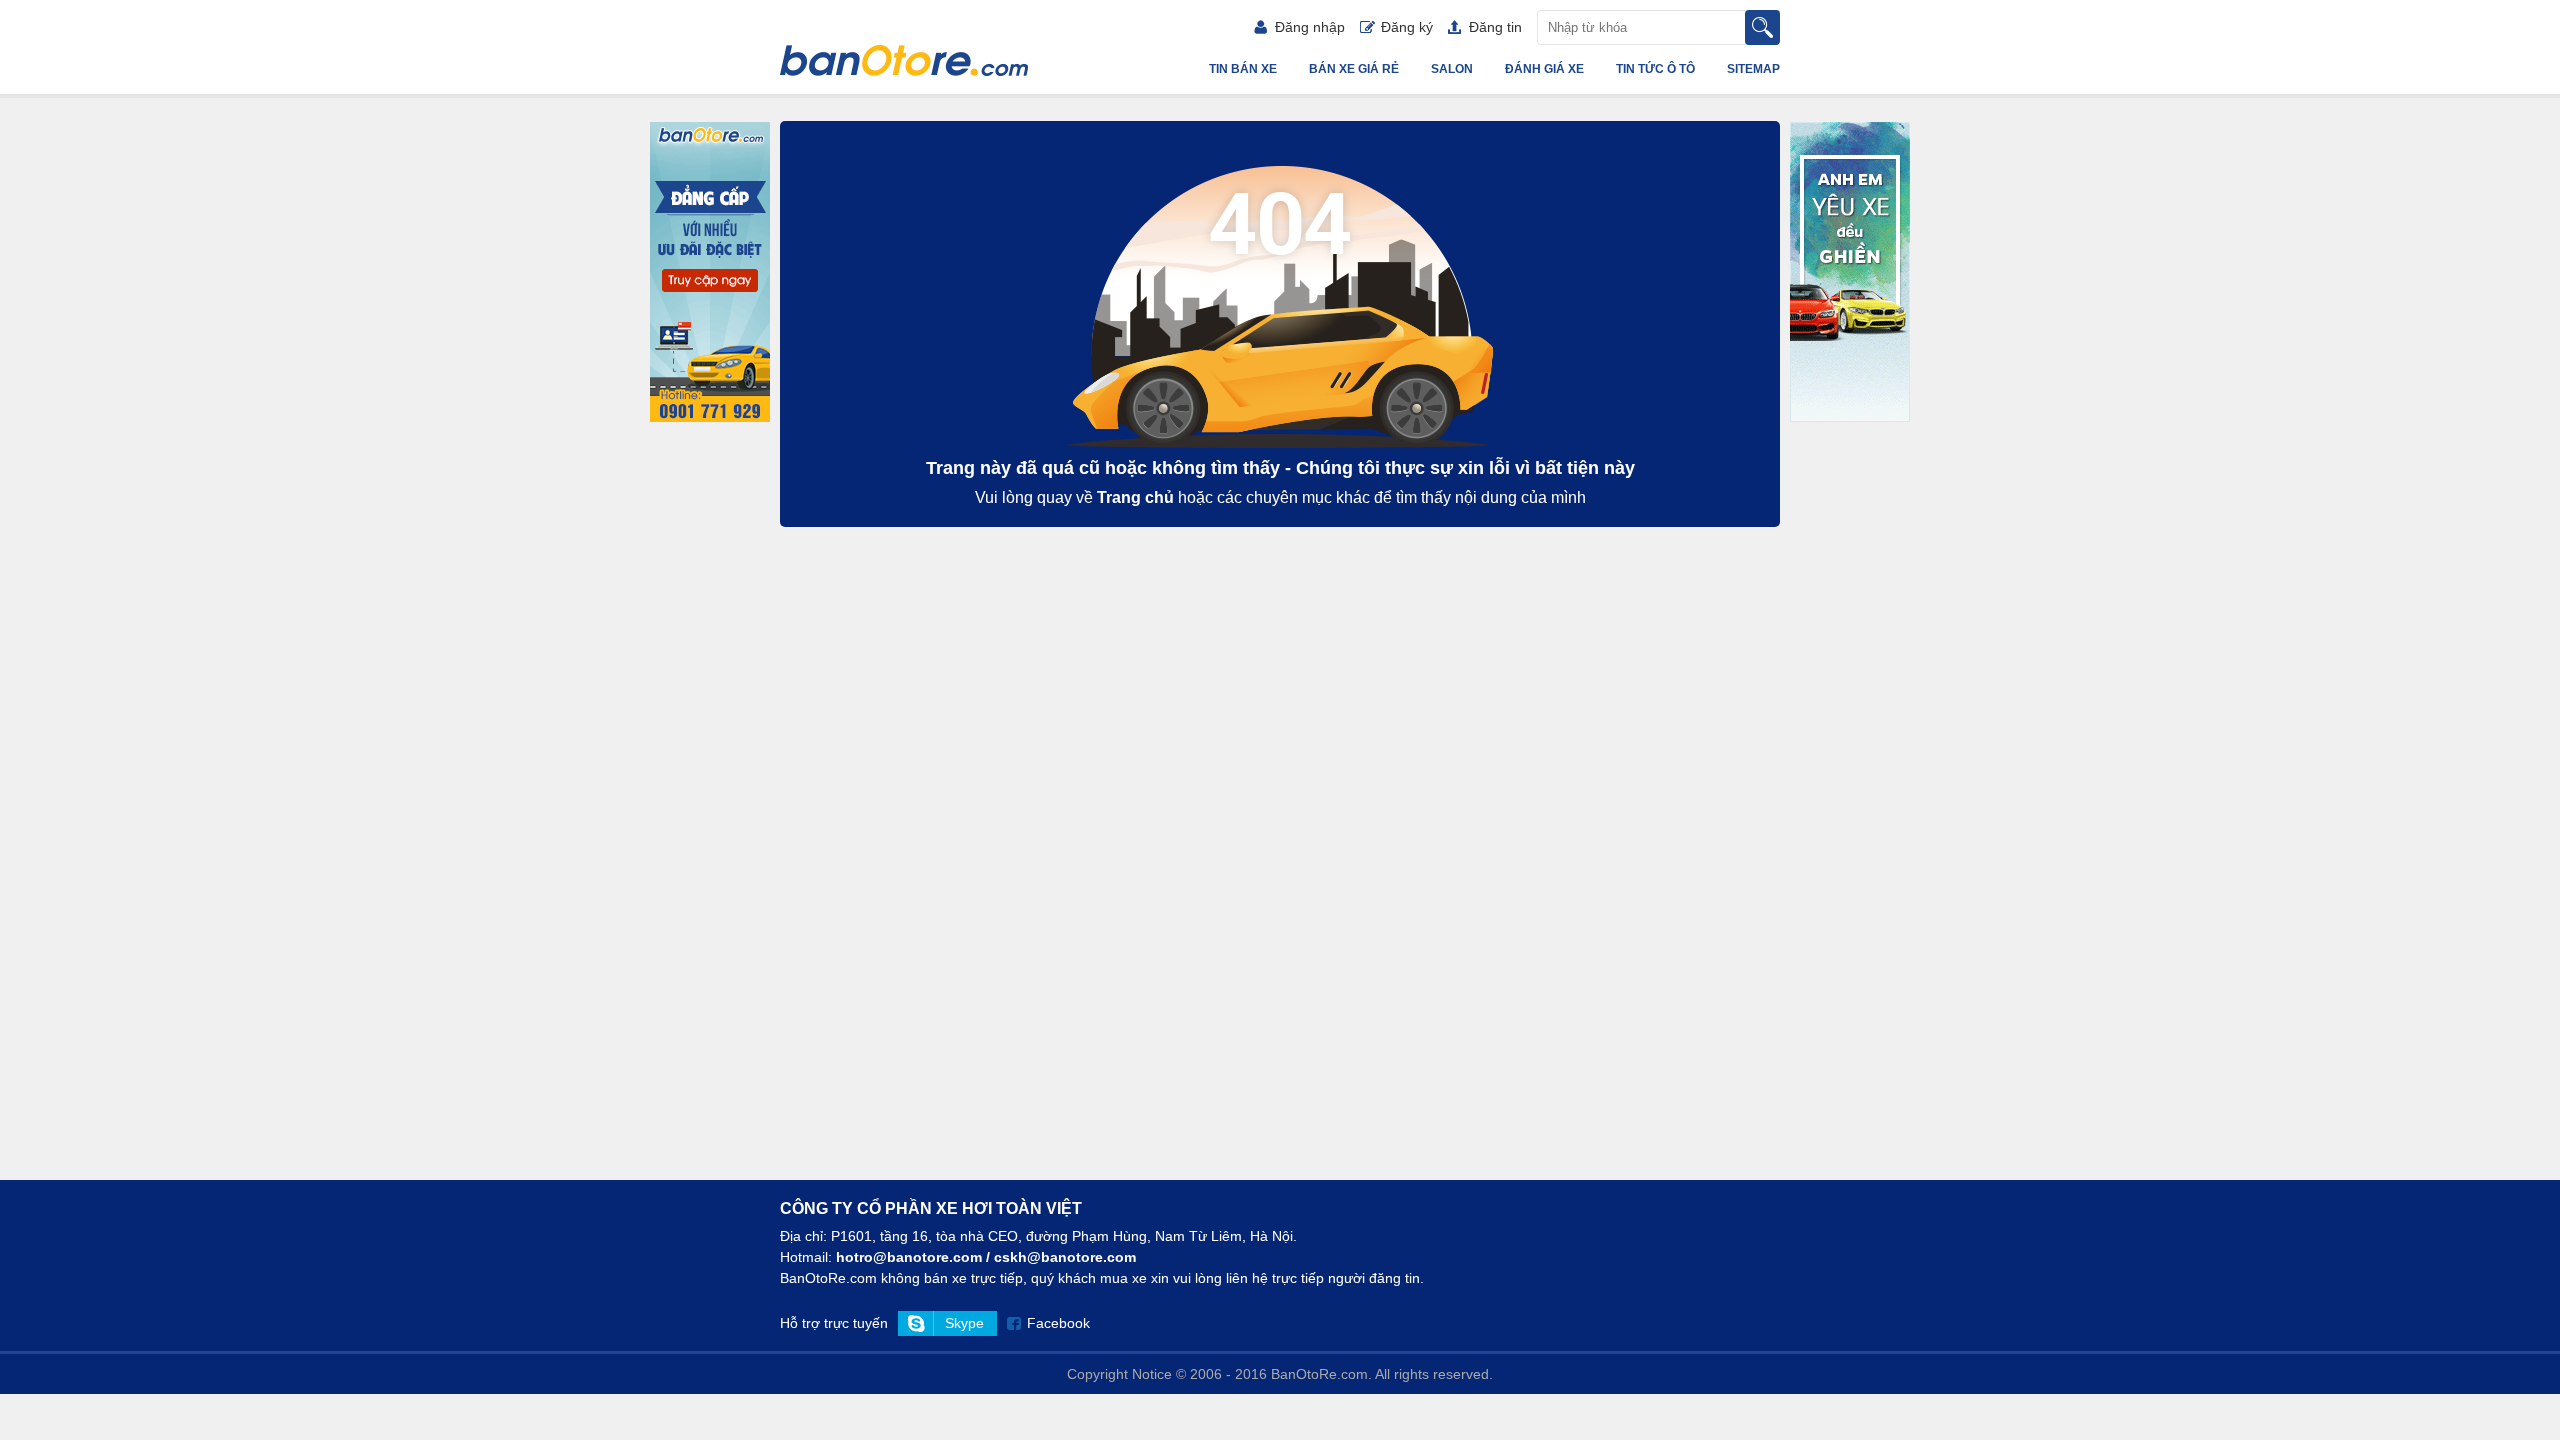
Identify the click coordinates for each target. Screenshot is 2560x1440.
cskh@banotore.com (1065, 1257)
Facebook (1058, 1323)
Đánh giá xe (1544, 69)
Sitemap (1753, 69)
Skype (964, 1323)
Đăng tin (1495, 27)
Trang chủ (1135, 497)
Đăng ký (1407, 27)
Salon (1452, 69)
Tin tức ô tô (1655, 69)
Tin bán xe (1243, 69)
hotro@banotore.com (909, 1257)
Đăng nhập (1310, 27)
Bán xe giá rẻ (1354, 69)
